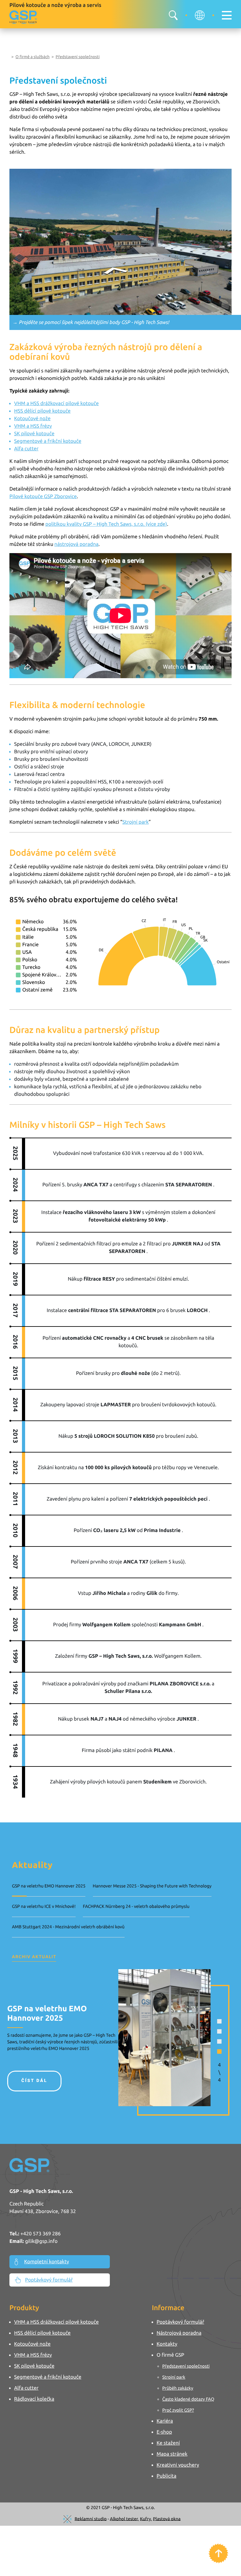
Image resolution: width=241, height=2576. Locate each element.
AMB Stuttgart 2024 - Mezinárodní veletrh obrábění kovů (68, 1927)
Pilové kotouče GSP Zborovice (43, 497)
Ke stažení (168, 2443)
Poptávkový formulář (49, 2280)
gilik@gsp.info (41, 2241)
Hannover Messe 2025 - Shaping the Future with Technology (152, 1886)
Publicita (166, 2476)
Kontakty (167, 2344)
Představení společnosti (78, 57)
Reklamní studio (91, 2518)
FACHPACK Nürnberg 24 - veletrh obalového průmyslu (136, 1906)
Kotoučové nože (32, 419)
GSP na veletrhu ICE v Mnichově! (44, 1906)
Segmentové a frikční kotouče (48, 441)
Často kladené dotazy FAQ (188, 2399)
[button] (219, 2021)
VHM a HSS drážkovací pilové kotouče (56, 404)
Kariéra (165, 2421)
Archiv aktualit (34, 1957)
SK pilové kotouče (34, 434)
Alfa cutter (26, 449)
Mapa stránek (172, 2454)
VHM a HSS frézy (33, 426)
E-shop (164, 2432)
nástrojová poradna (76, 544)
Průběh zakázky (178, 2388)
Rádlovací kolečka (34, 2399)
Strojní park (136, 822)
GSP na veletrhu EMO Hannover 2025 (49, 1886)
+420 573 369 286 (40, 2234)
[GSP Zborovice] (23, 17)
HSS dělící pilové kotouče (42, 411)
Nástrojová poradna (179, 2333)
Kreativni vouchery (178, 2465)
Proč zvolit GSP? (178, 2410)
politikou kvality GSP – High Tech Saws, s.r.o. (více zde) (106, 524)
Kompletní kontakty (47, 2262)
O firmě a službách (32, 57)
